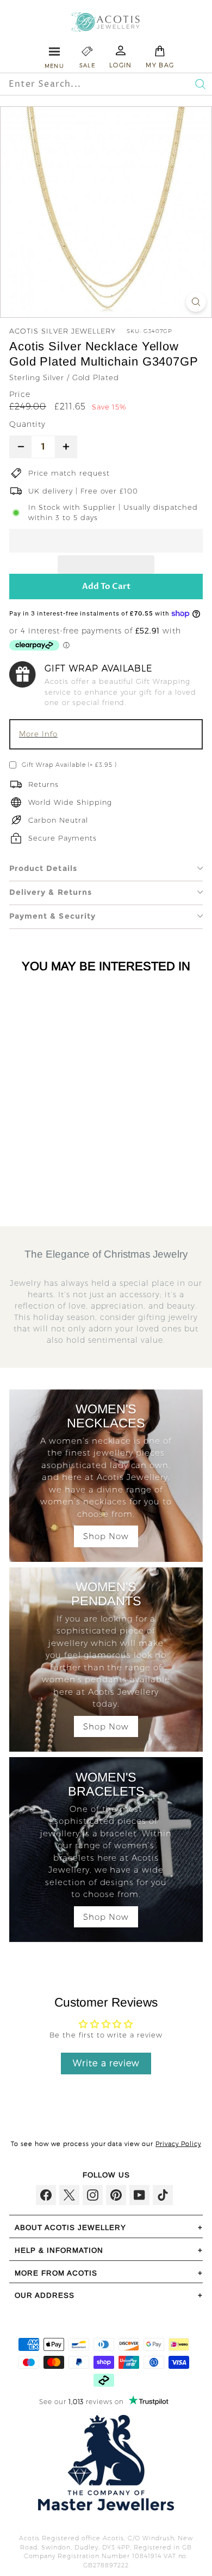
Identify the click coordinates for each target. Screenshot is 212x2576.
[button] (106, 541)
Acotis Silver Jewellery (63, 331)
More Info (38, 734)
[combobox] (85, 84)
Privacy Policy (178, 2144)
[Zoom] (196, 302)
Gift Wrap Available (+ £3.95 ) (69, 765)
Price (20, 394)
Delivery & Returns (51, 892)
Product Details (43, 868)
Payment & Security (52, 916)
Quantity (27, 424)
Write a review (106, 2063)
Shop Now (106, 1536)
